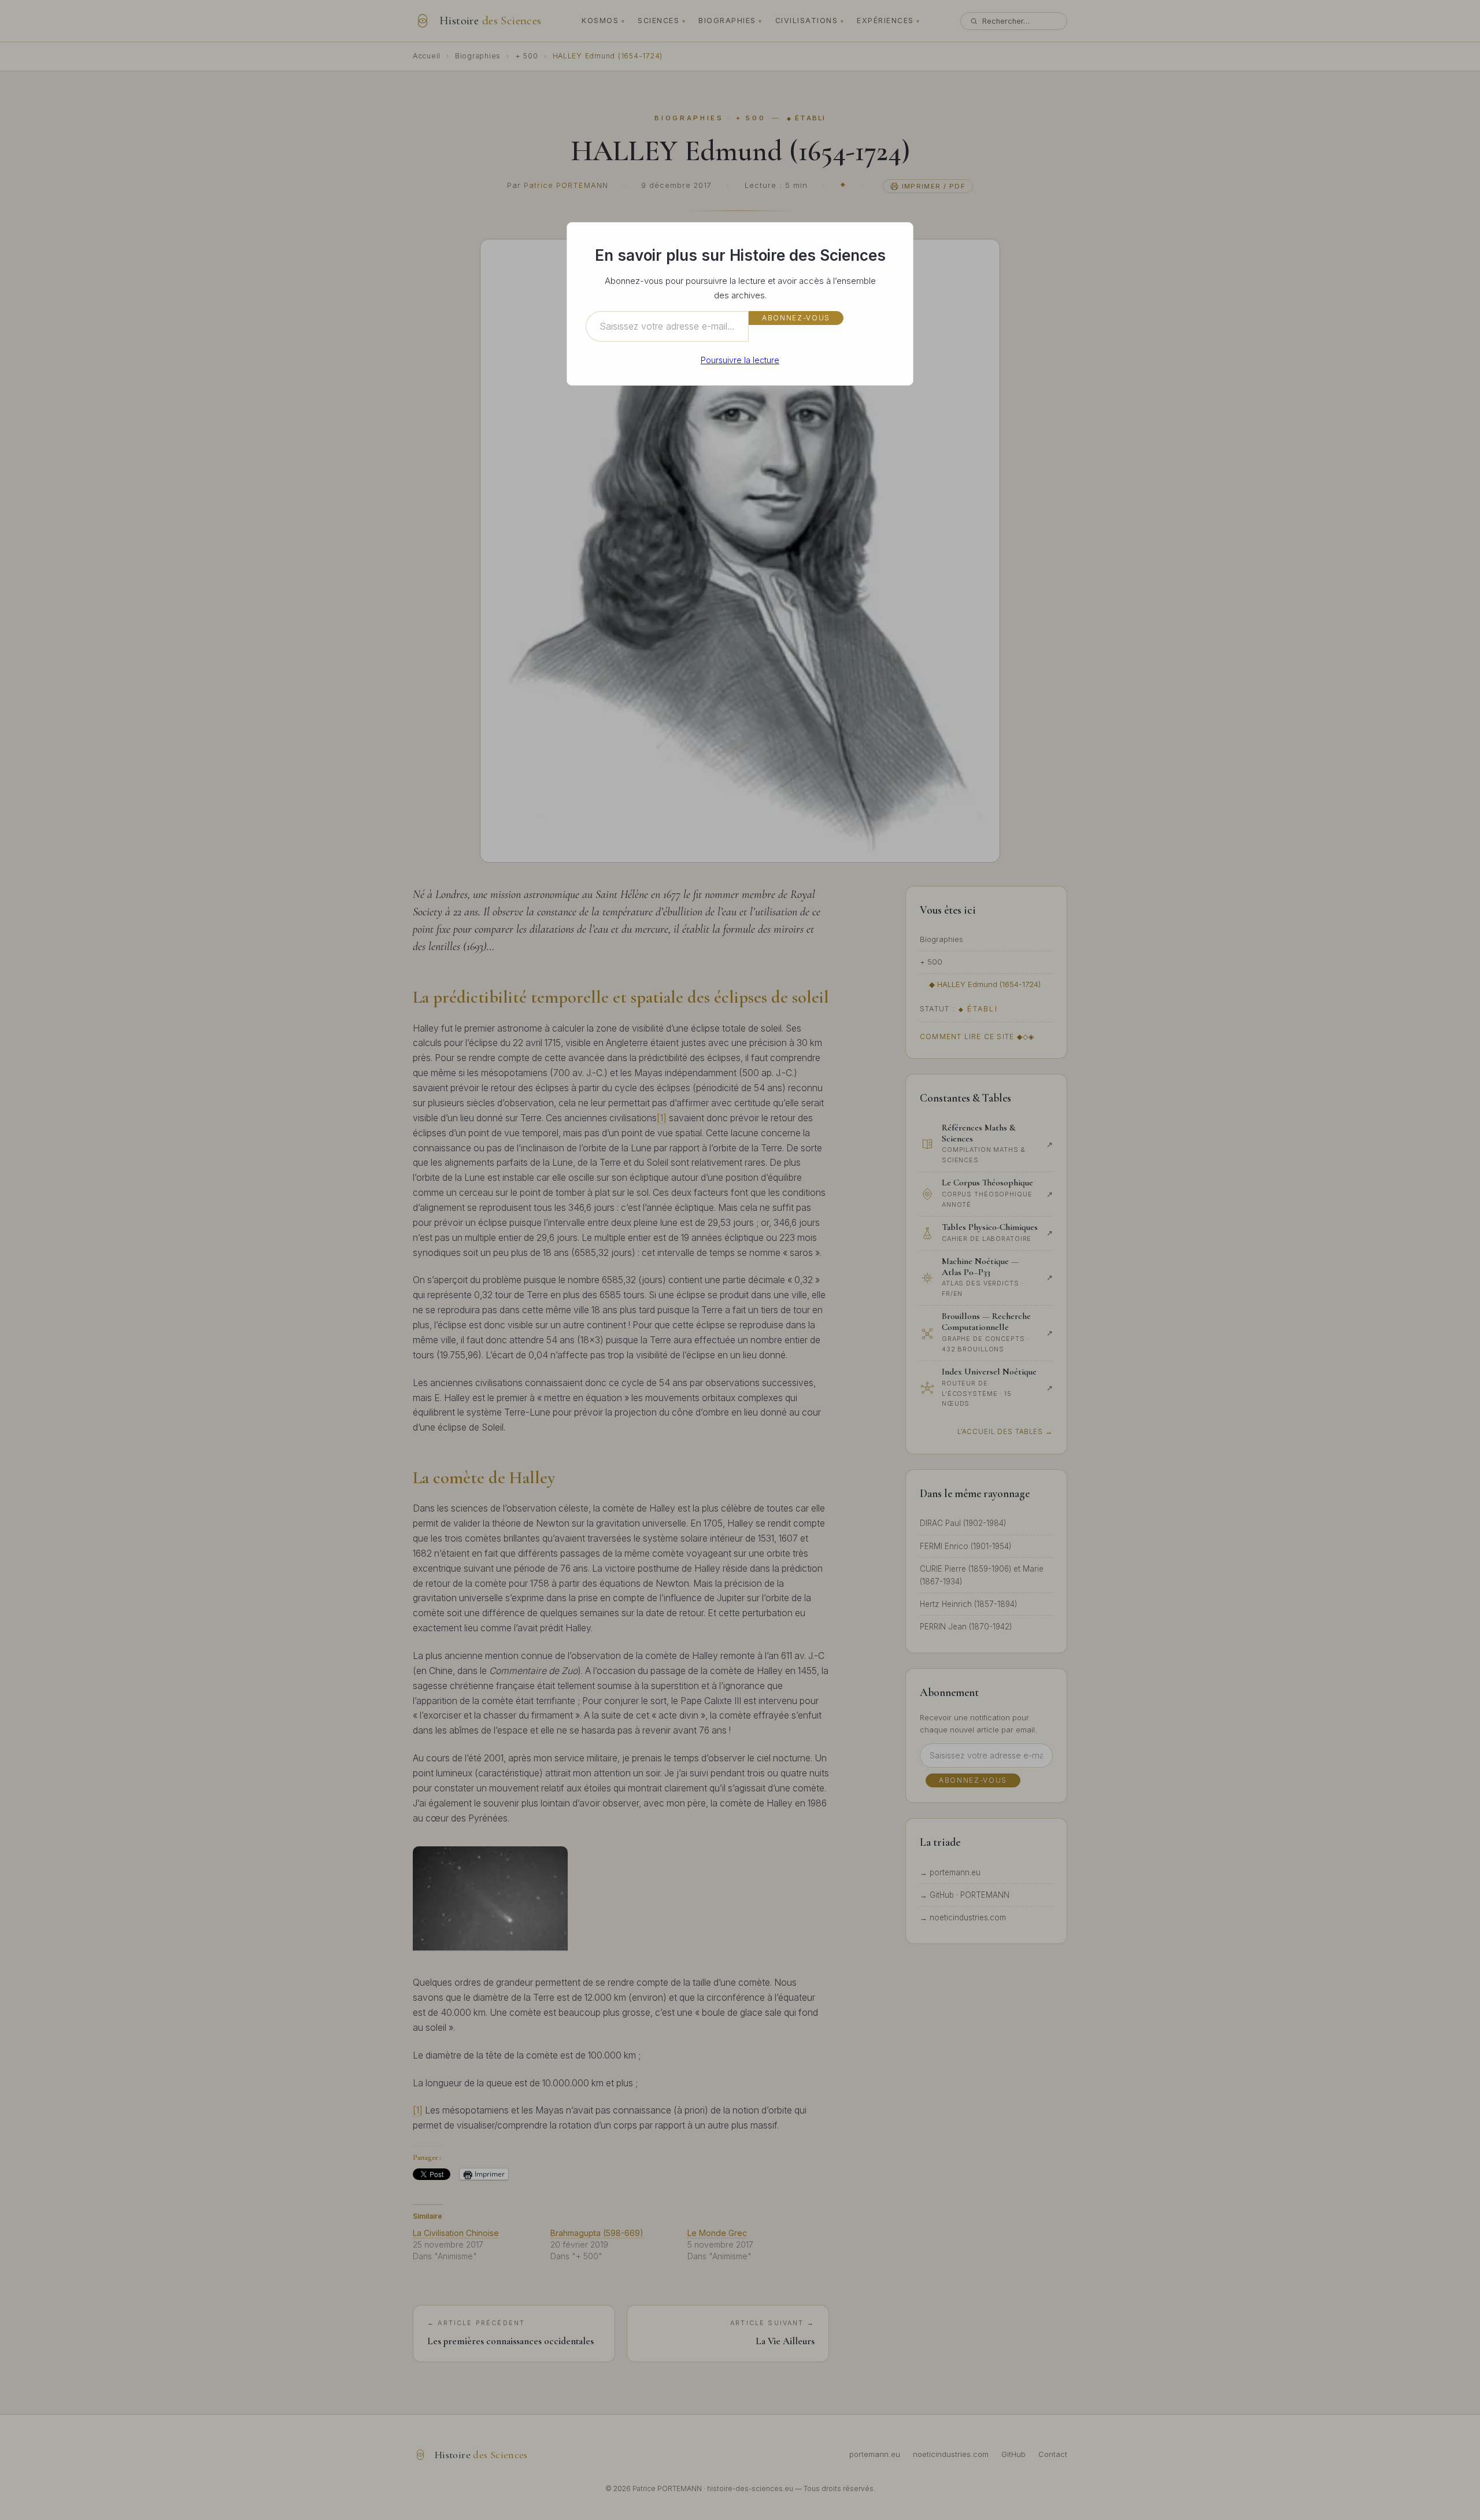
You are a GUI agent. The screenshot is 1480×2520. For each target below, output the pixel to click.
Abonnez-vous (796, 318)
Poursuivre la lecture (740, 360)
